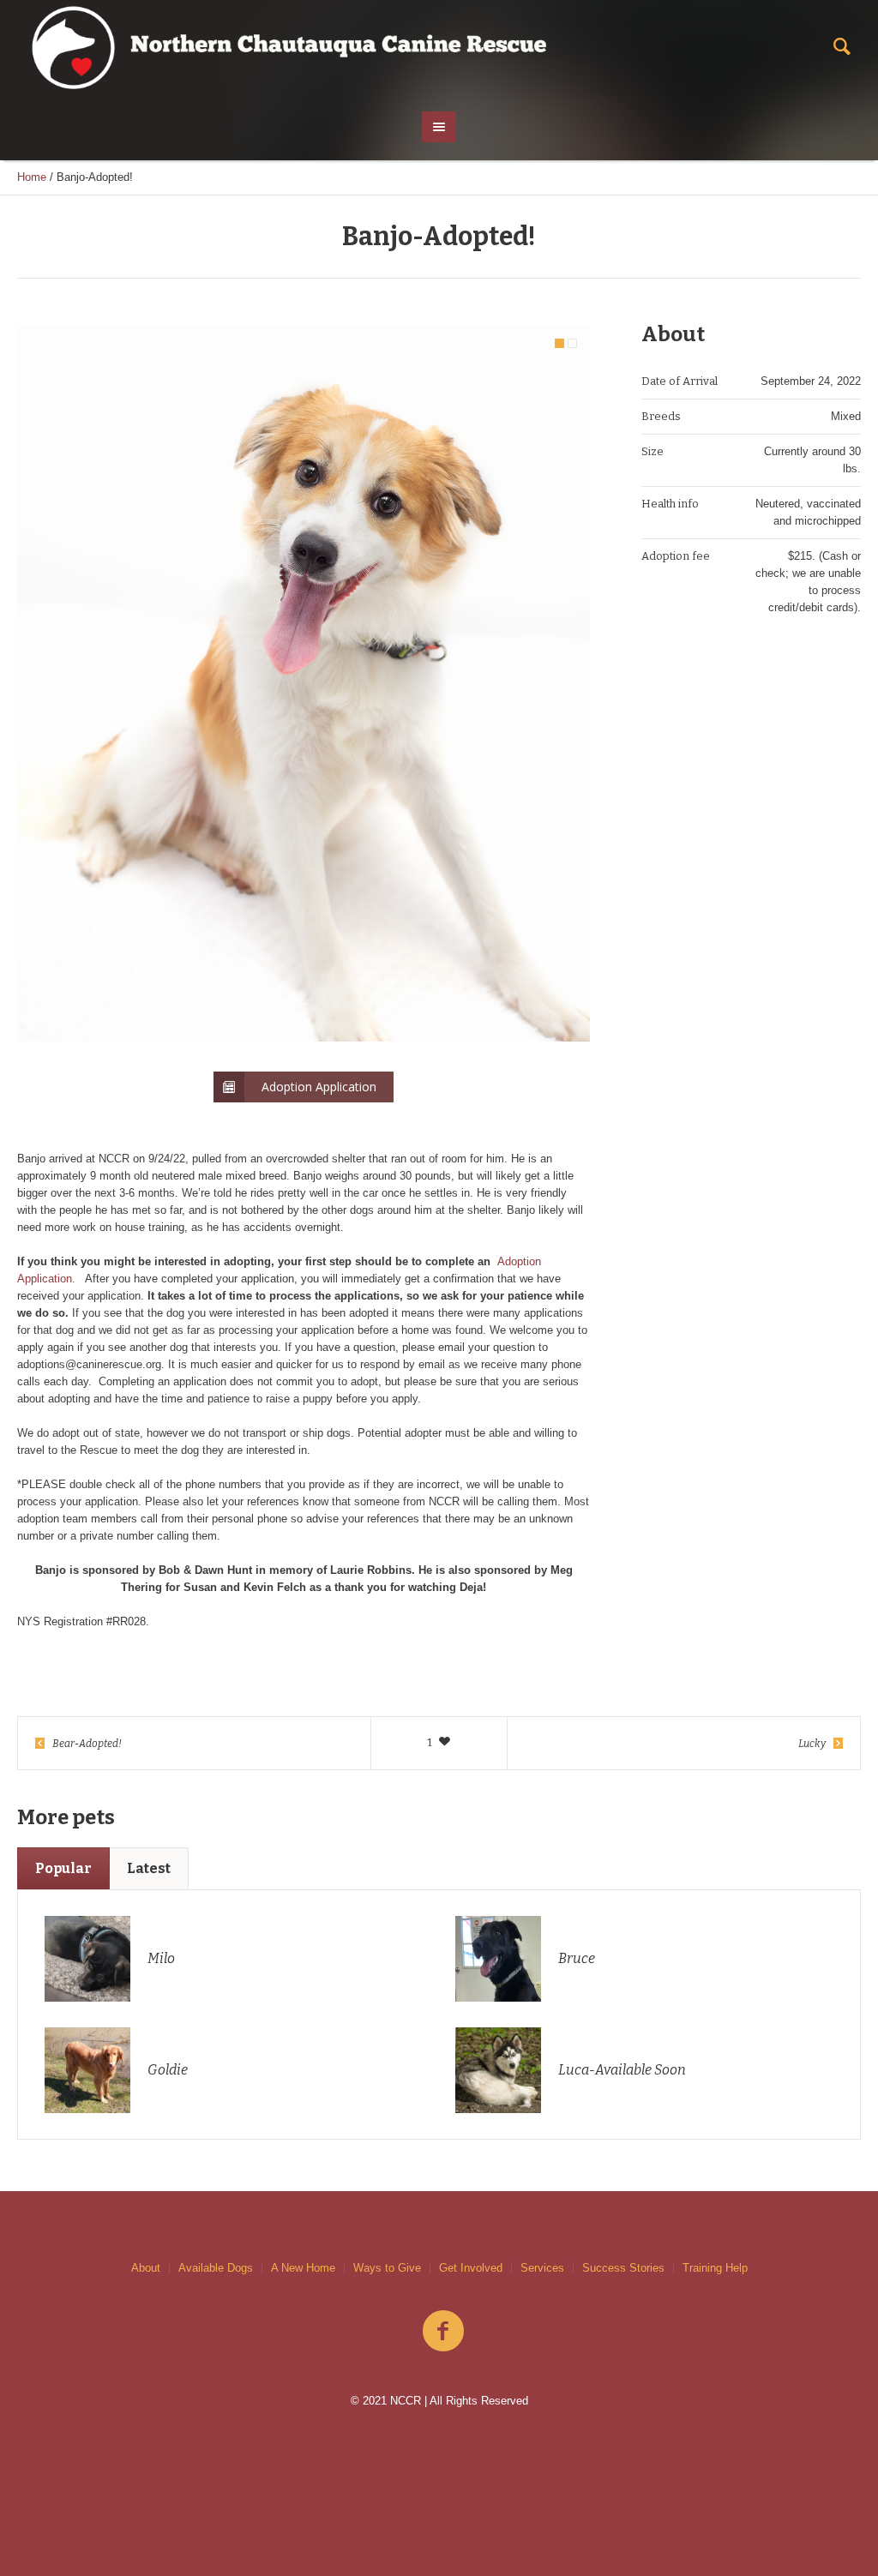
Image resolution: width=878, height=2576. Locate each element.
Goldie (168, 2070)
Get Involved (471, 2268)
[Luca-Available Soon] (498, 2069)
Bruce (577, 1958)
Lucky (812, 1744)
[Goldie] (87, 2069)
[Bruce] (498, 1958)
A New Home (303, 2268)
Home (32, 177)
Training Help (715, 2268)
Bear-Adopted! (87, 1744)
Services (542, 2268)
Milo (161, 1958)
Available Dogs (216, 2268)
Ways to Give (387, 2268)
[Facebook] (443, 2332)
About (146, 2268)
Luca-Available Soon (622, 2070)
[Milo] (87, 1958)
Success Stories (623, 2268)
